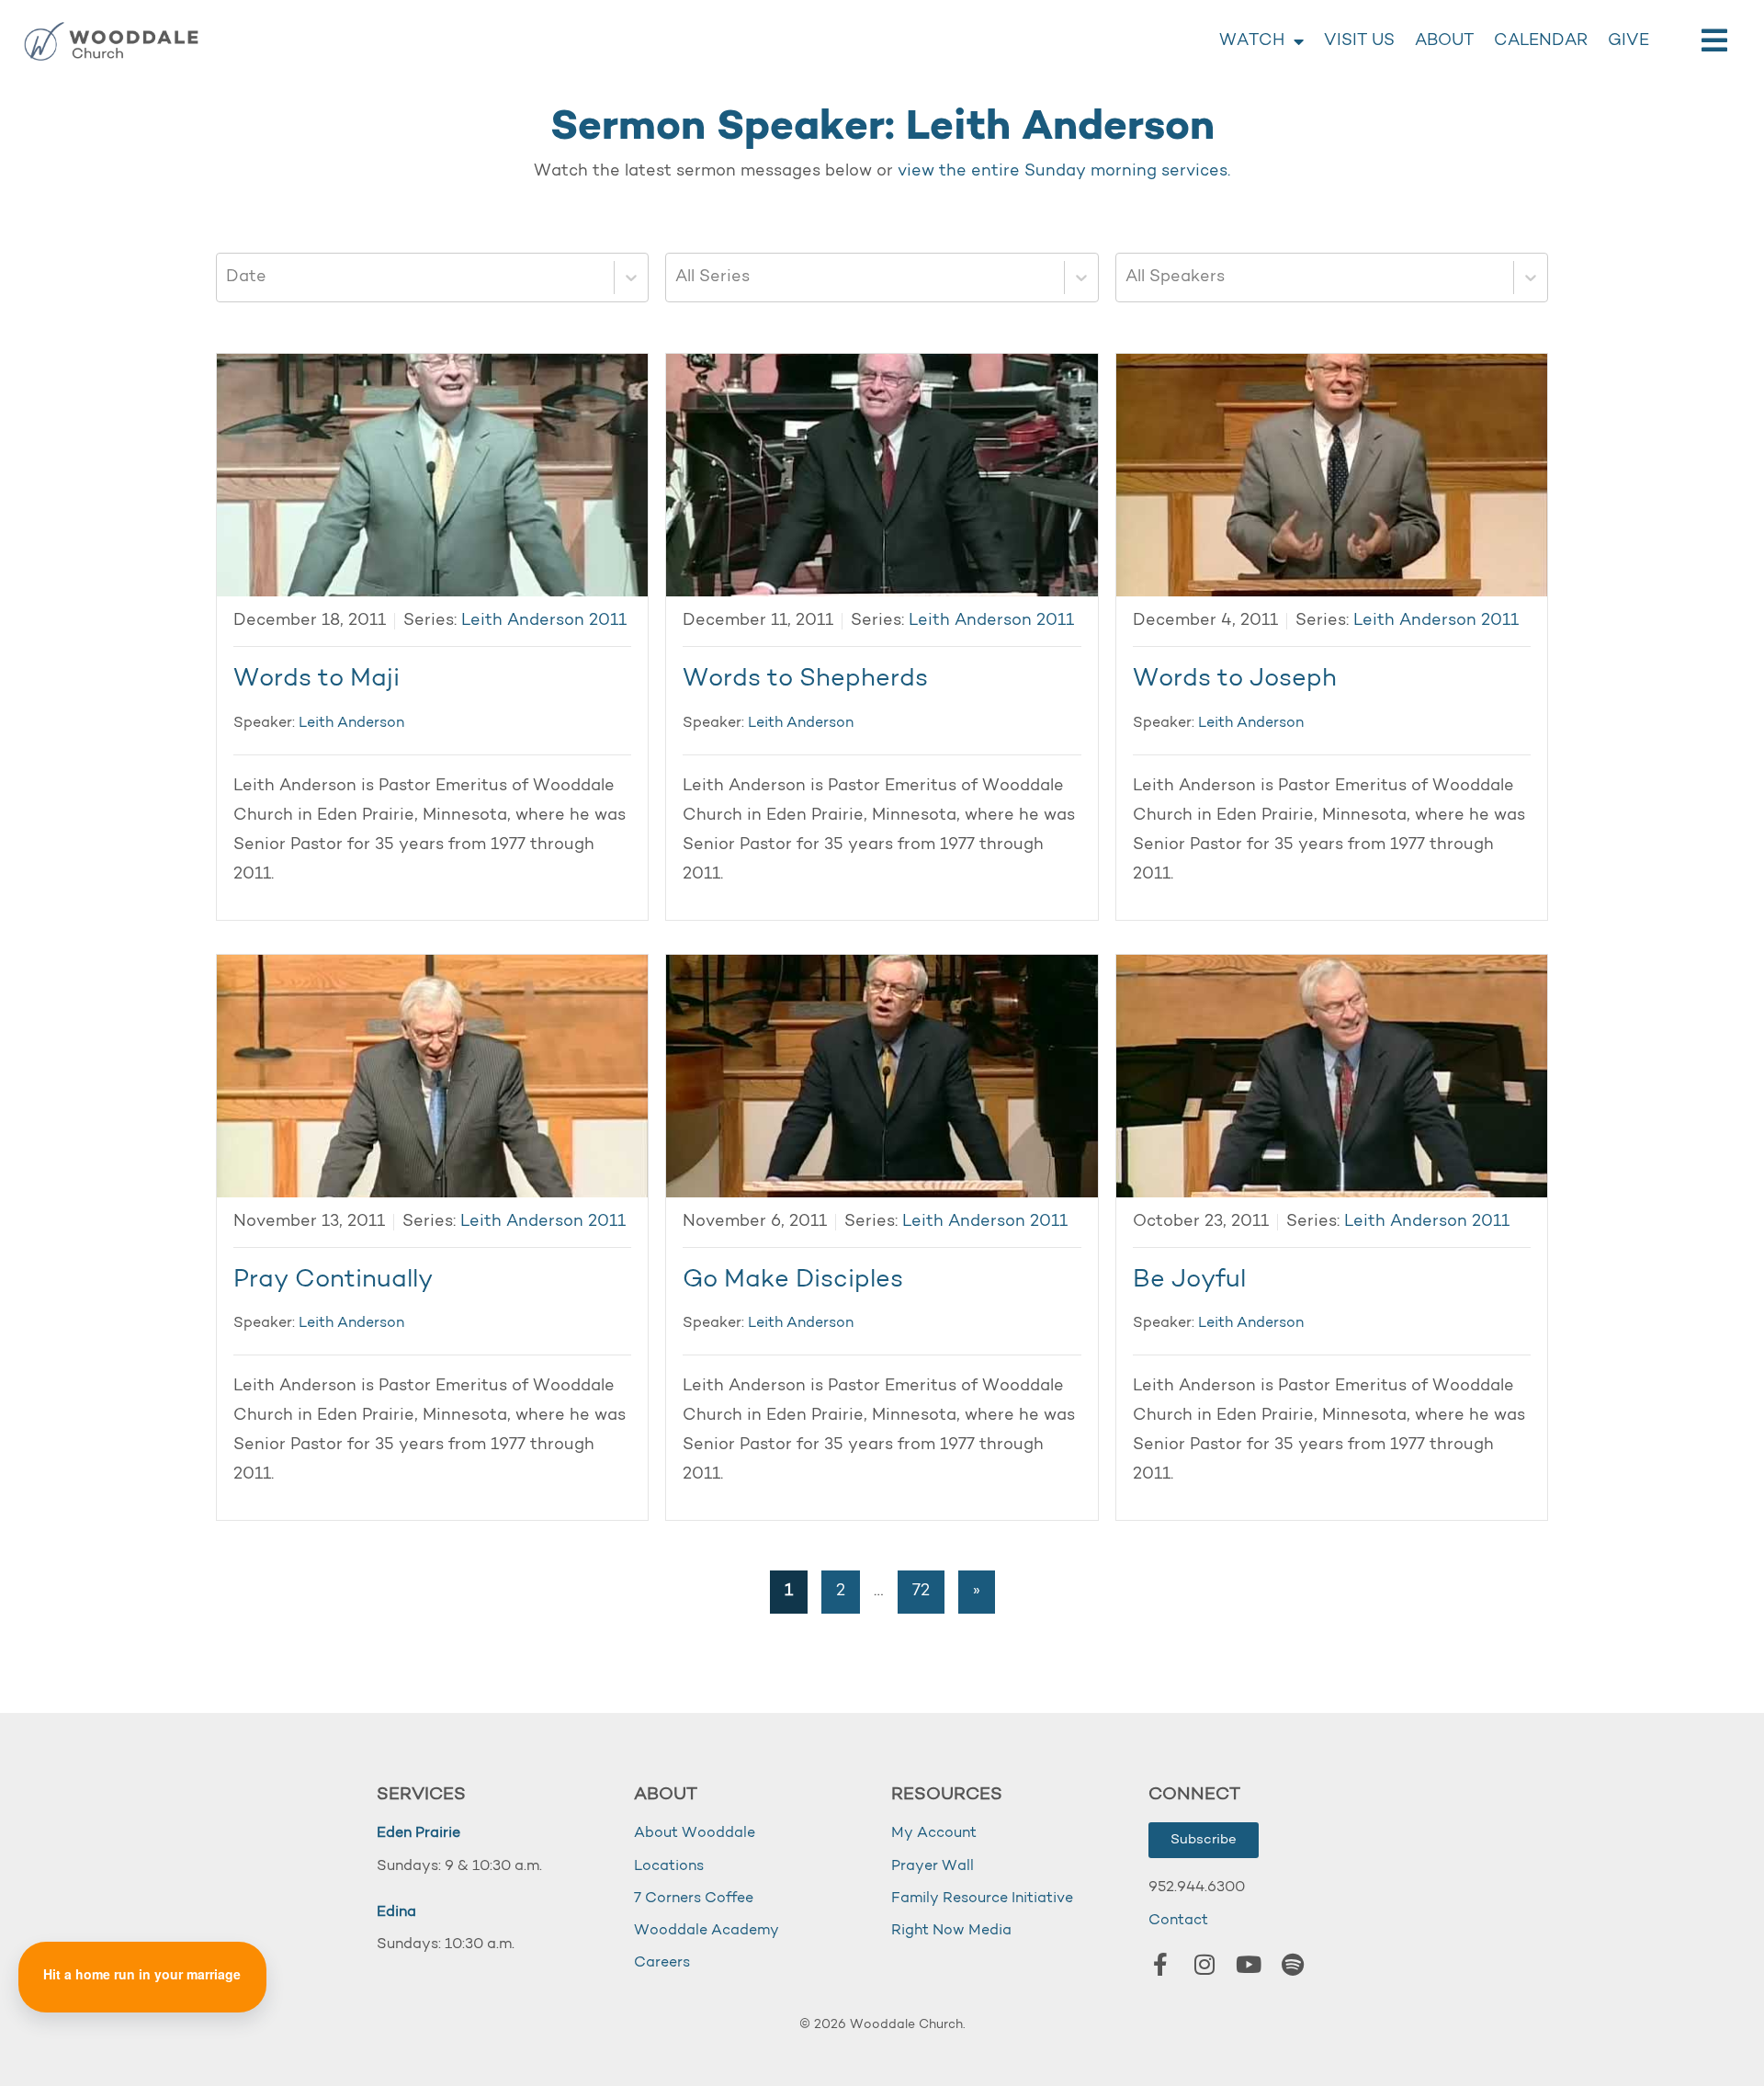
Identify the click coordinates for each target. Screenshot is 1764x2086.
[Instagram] (1204, 1965)
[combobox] (228, 278)
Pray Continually (333, 1281)
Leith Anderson (351, 723)
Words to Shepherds (805, 680)
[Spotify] (1293, 1965)
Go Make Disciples (793, 1281)
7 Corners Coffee (694, 1899)
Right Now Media (951, 1931)
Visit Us (1359, 41)
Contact (1178, 1921)
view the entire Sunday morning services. (1064, 172)
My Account (934, 1833)
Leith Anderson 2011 (544, 621)
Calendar (1541, 41)
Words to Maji (317, 680)
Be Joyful (1189, 1281)
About (1444, 41)
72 (921, 1592)
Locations (669, 1866)
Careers (662, 1963)
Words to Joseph (1235, 680)
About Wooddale (695, 1833)
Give (1628, 41)
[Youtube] (1249, 1965)
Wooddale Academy (707, 1931)
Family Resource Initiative (982, 1899)
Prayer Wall (933, 1866)
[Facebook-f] (1160, 1965)
